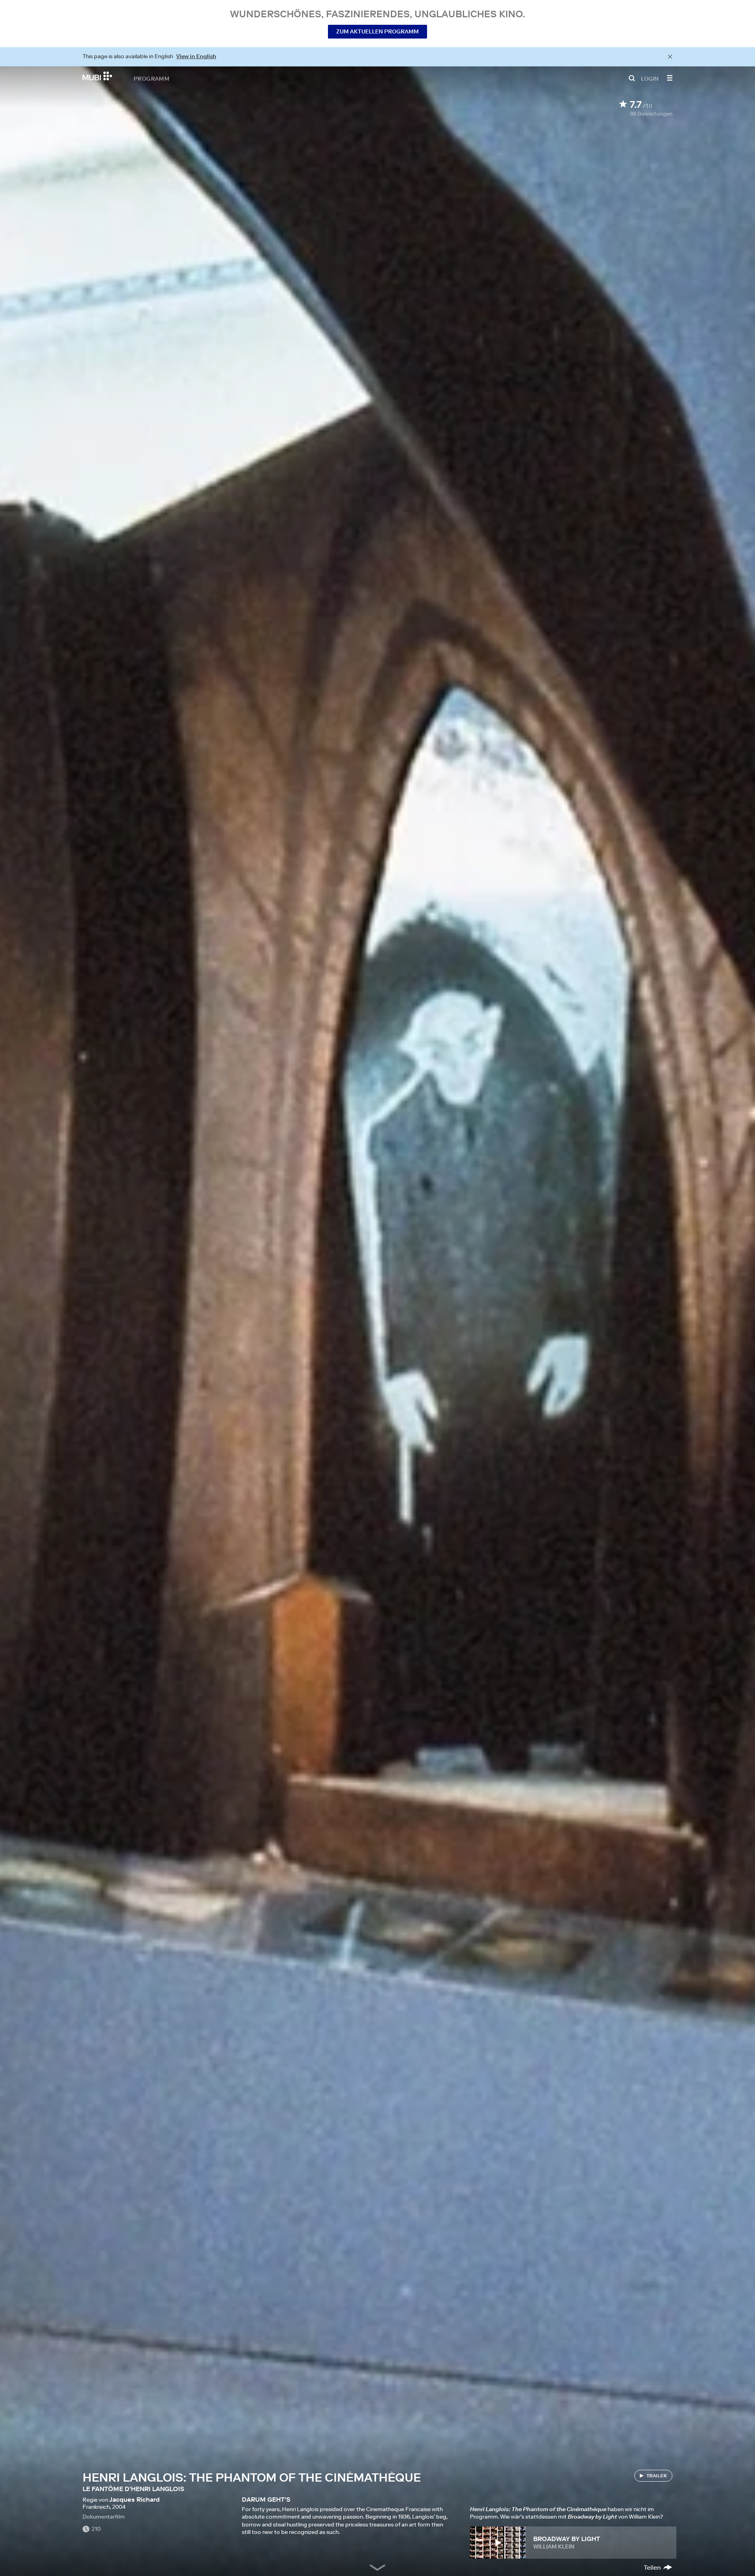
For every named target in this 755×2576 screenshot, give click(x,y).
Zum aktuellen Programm (377, 31)
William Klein (554, 2547)
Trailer (657, 2476)
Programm (152, 78)
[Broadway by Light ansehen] (498, 2543)
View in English (196, 56)
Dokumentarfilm (104, 2517)
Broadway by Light (567, 2539)
